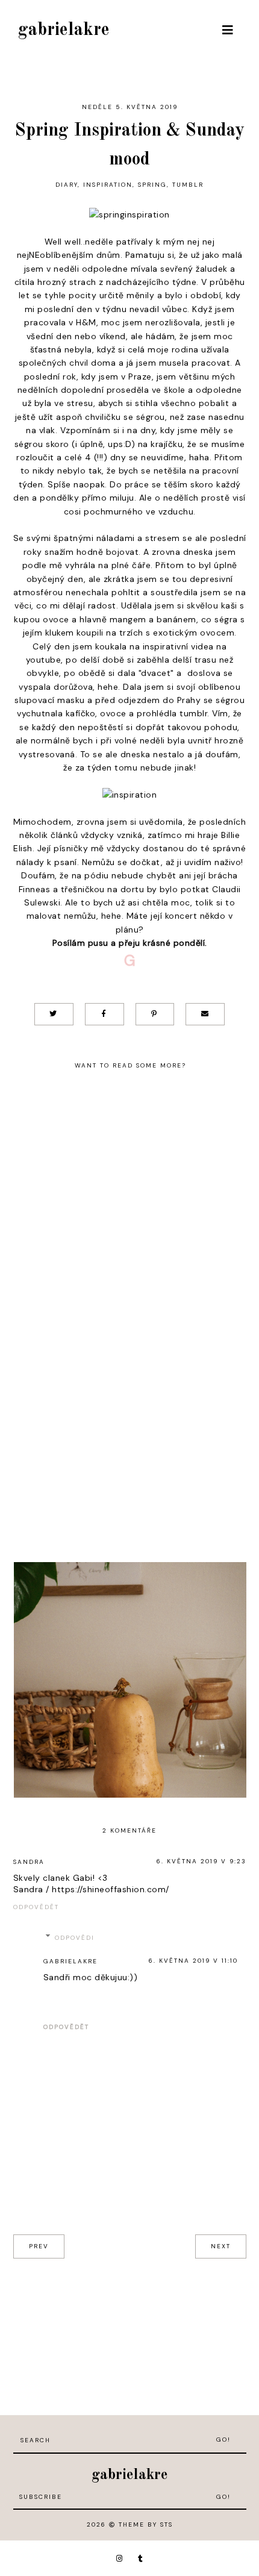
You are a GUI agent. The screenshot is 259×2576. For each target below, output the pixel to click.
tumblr (188, 185)
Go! (223, 2440)
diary (67, 185)
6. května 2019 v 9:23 (201, 1861)
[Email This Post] (205, 1014)
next (221, 2246)
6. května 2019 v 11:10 (193, 1961)
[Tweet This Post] (54, 1014)
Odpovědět (36, 1907)
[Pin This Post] (155, 1014)
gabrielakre (64, 30)
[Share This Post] (105, 1014)
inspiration (108, 185)
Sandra (29, 1862)
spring (152, 185)
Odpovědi (75, 1938)
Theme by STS (146, 2524)
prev (39, 2246)
